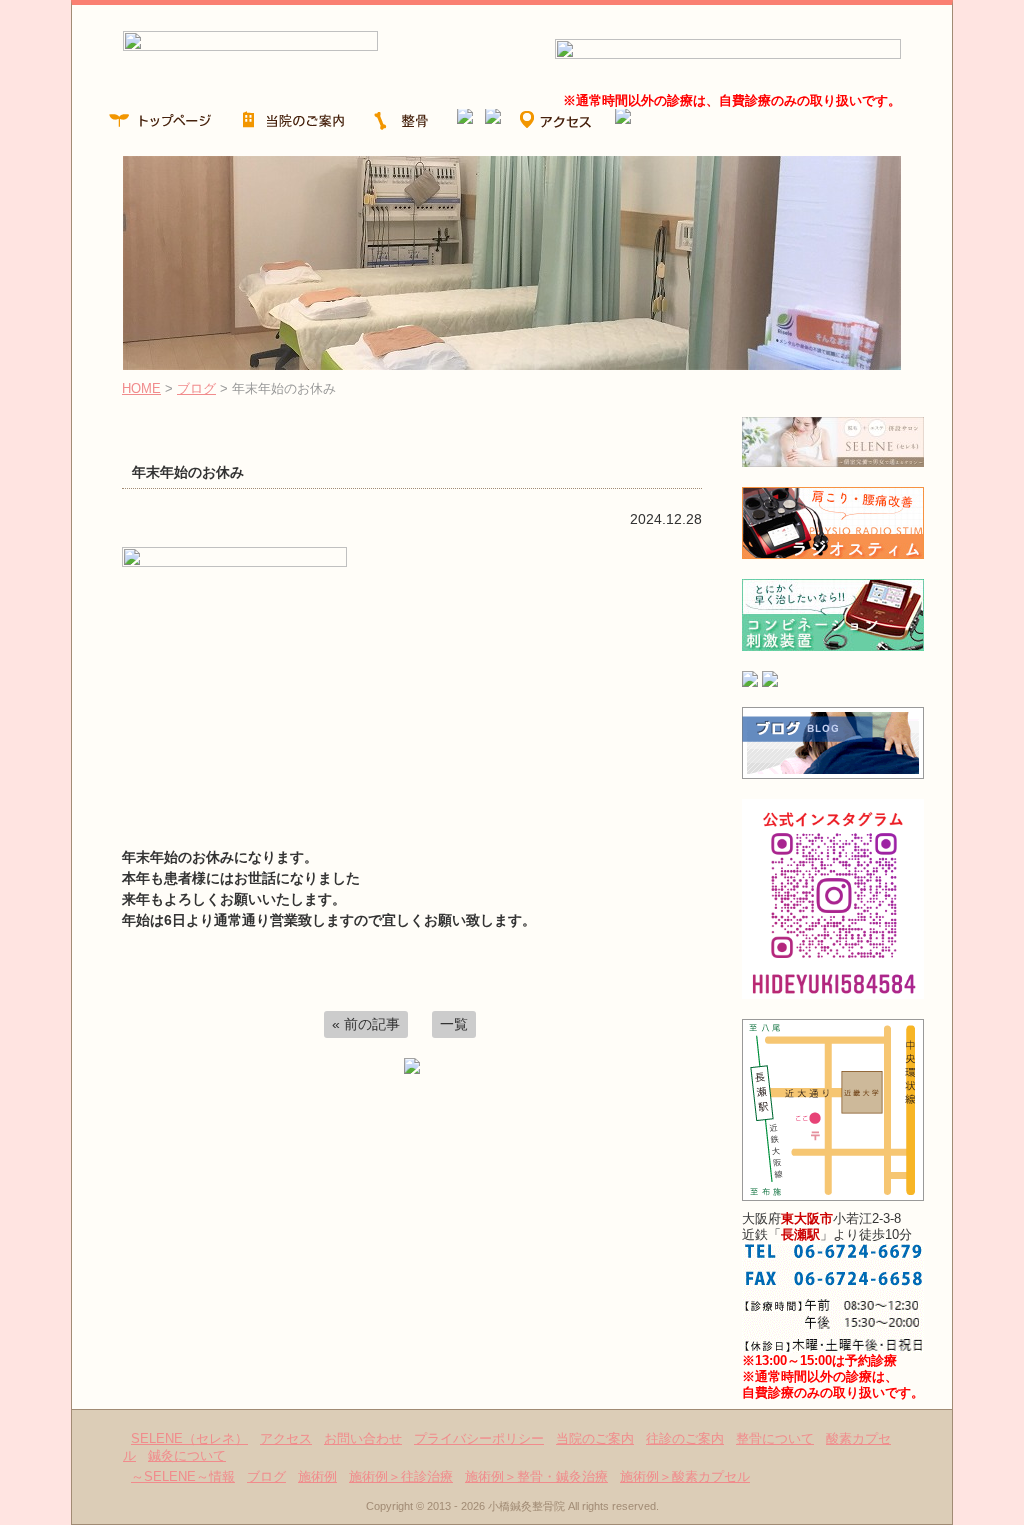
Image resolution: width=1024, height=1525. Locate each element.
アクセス (286, 1438)
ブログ (196, 388)
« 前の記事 (366, 1024)
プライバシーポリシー (479, 1438)
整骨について (775, 1438)
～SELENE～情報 (183, 1476)
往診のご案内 (685, 1438)
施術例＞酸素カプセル (685, 1476)
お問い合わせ (363, 1438)
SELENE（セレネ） (189, 1438)
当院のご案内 (595, 1438)
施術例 (317, 1476)
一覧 (454, 1024)
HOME (141, 388)
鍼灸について (187, 1455)
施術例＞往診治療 (401, 1476)
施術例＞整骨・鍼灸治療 (536, 1476)
